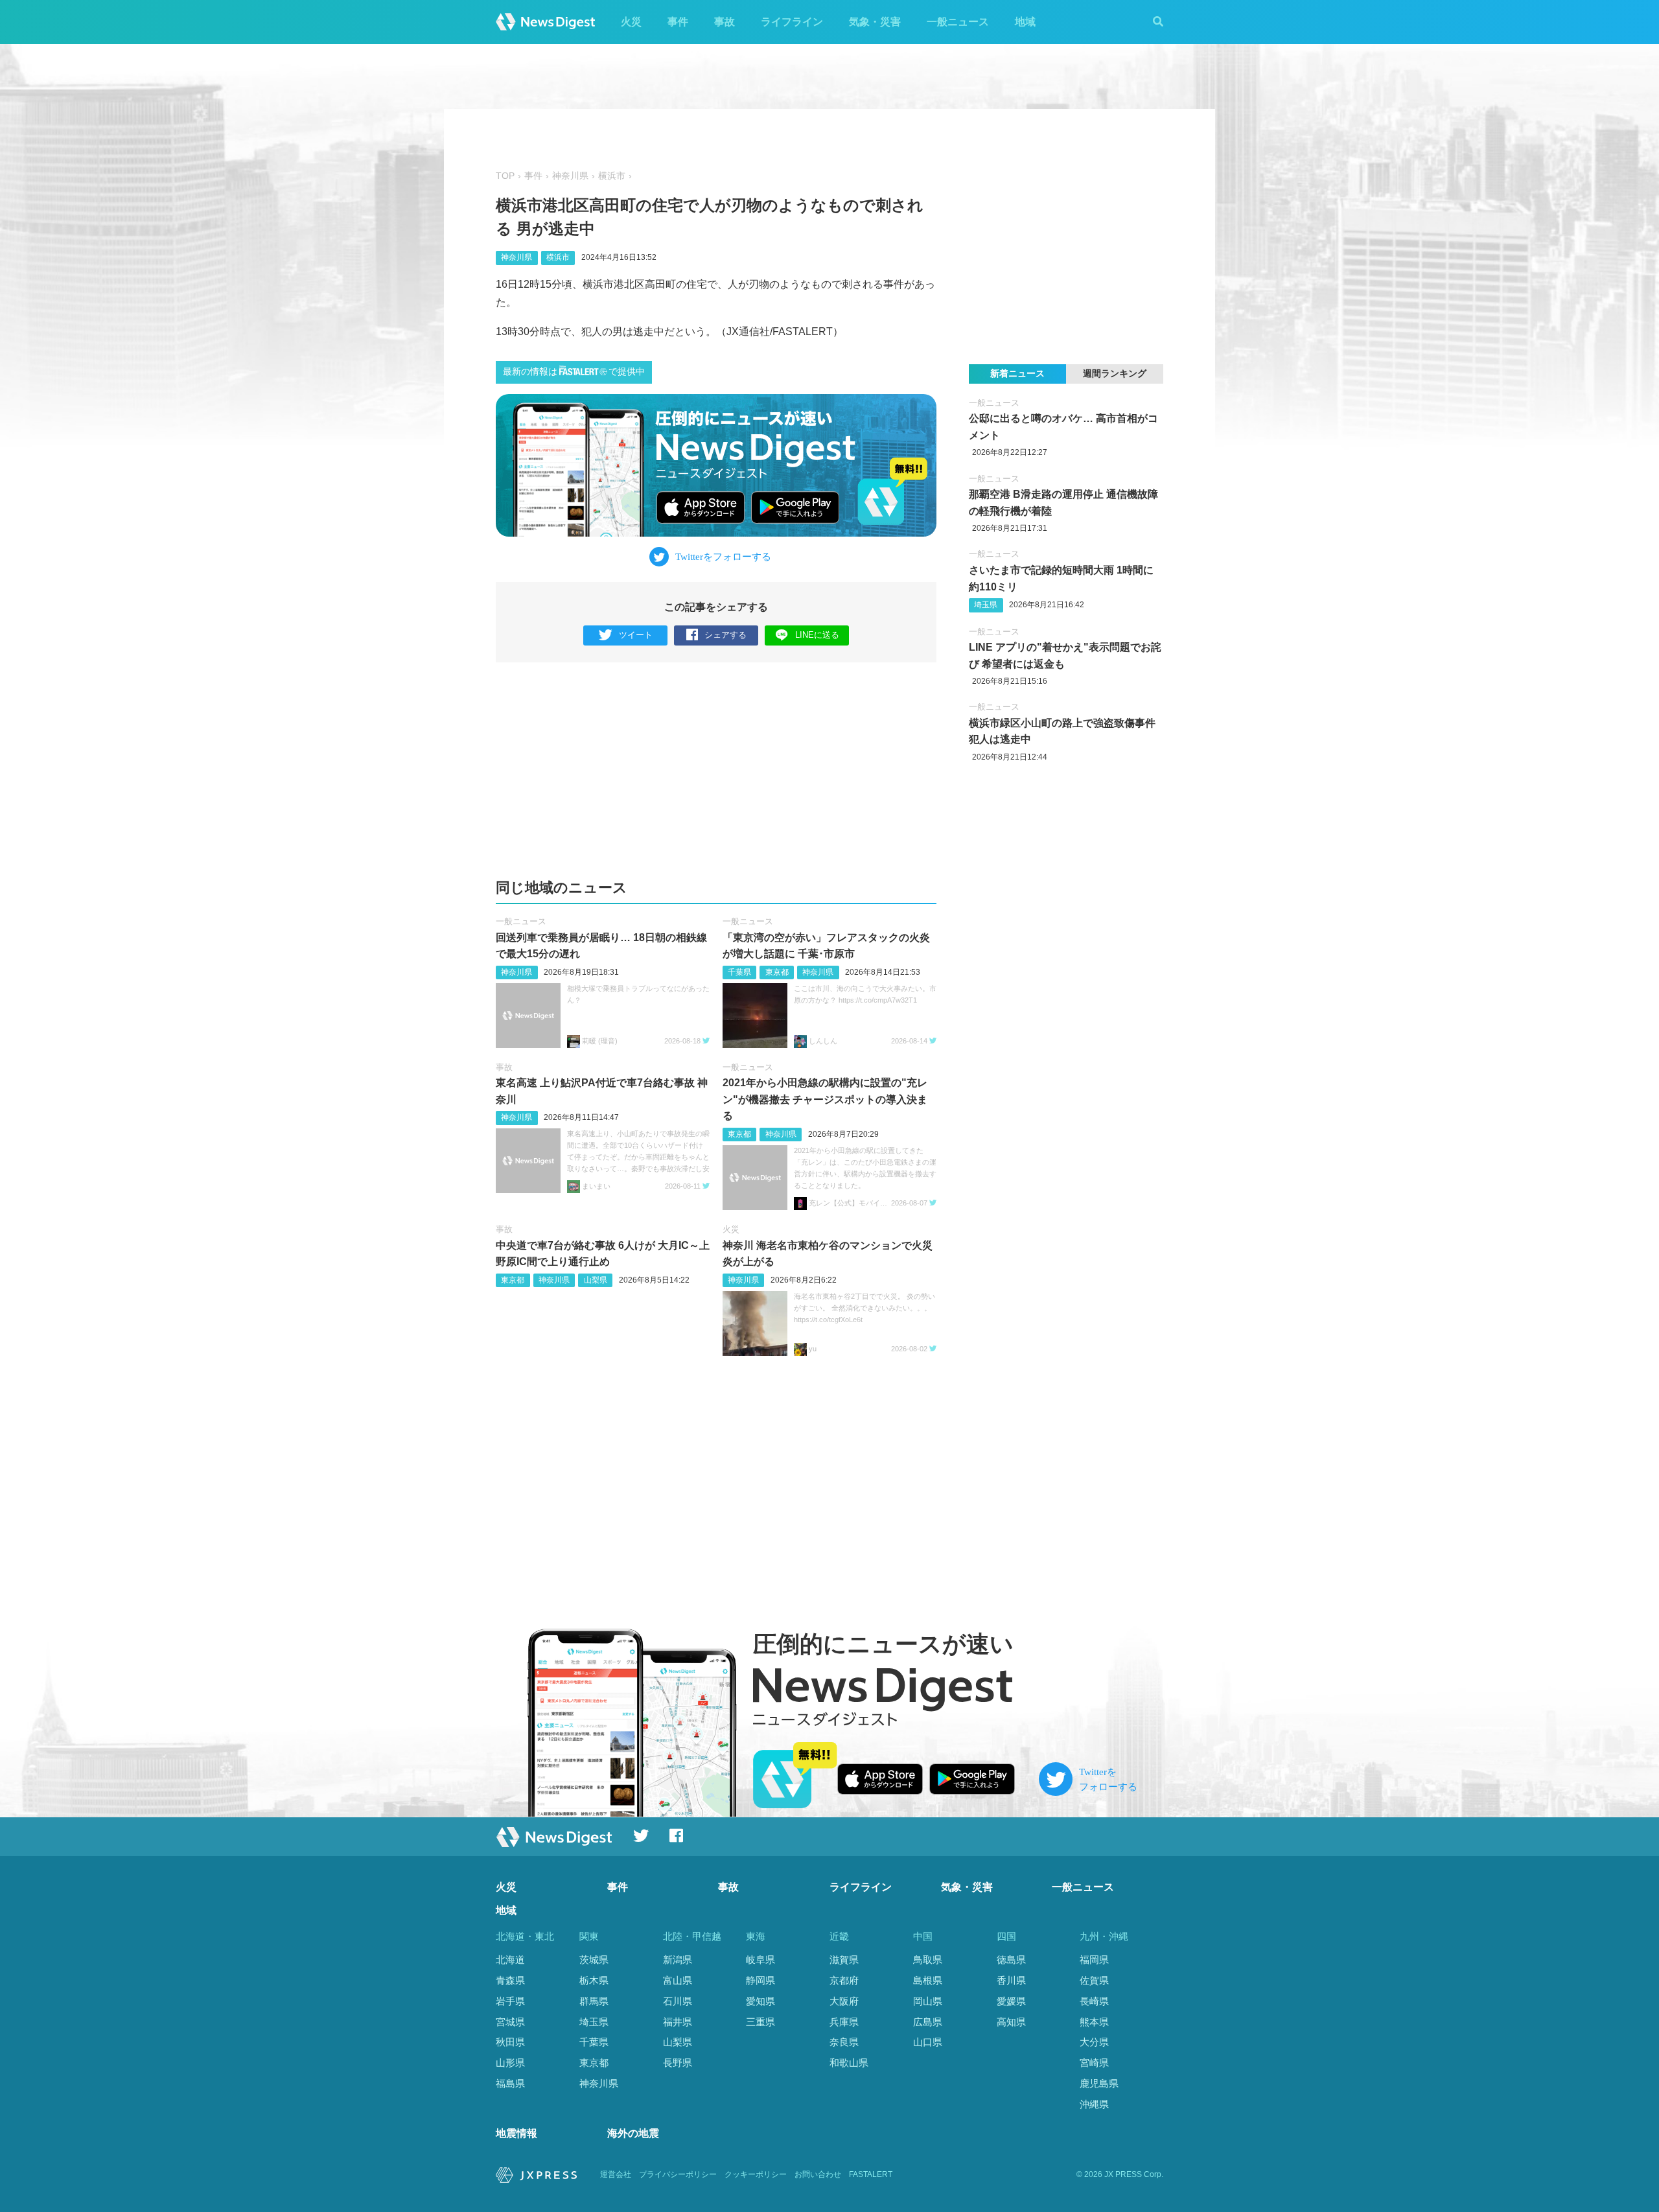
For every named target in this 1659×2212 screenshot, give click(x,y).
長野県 (678, 2063)
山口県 (928, 2042)
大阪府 (844, 2001)
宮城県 (510, 2022)
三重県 (760, 2022)
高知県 (1011, 2022)
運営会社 (616, 2174)
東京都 (777, 972)
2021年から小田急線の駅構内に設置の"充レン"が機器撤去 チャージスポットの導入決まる (825, 1099)
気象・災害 (875, 22)
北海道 (510, 1960)
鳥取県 (928, 1960)
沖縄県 (1094, 2104)
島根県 (928, 1980)
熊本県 (1094, 2022)
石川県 (678, 2001)
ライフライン (792, 22)
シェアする (725, 635)
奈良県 (844, 2042)
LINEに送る (817, 635)
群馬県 (594, 2001)
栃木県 (594, 1980)
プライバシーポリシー (678, 2174)
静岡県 (760, 1980)
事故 (725, 22)
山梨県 (596, 1280)
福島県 (510, 2083)
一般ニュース (958, 22)
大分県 (1094, 2042)
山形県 (510, 2063)
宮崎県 (1094, 2063)
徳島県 (1011, 1960)
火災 (631, 22)
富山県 (678, 1980)
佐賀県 (1094, 1980)
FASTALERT (871, 2174)
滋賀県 (844, 1960)
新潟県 (678, 1960)
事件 (678, 22)
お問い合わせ (818, 2174)
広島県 (928, 2022)
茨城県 (594, 1960)
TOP (505, 176)
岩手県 (510, 2001)
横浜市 (612, 176)
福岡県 (1094, 1960)
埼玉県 (986, 605)
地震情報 (516, 2133)
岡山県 (928, 2001)
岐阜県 (760, 1960)
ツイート (636, 635)
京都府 (844, 1980)
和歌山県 (849, 2063)
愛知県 (760, 2001)
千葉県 (739, 972)
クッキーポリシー (756, 2174)
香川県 (1011, 1980)
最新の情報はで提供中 (574, 372)
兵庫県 (844, 2022)
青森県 (510, 1980)
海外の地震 (633, 2133)
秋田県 (510, 2042)
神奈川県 (570, 176)
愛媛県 (1011, 2001)
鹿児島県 (1099, 2083)
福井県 (678, 2022)
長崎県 (1094, 2001)
